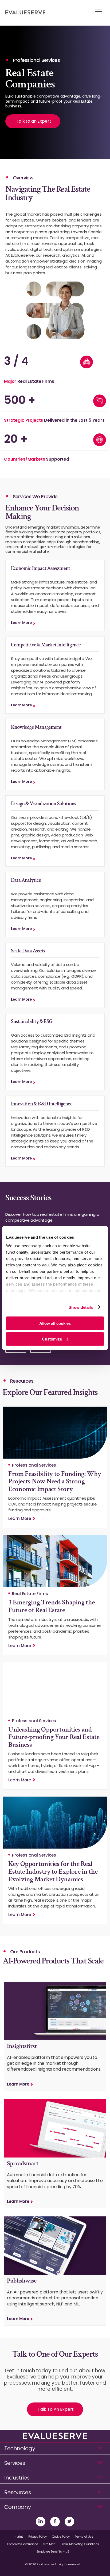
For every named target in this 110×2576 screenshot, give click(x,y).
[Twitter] (69, 2522)
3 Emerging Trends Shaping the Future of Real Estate (52, 1606)
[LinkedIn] (41, 2522)
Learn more (21, 623)
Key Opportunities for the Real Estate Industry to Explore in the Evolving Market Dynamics (53, 1871)
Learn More (20, 1518)
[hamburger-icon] (99, 12)
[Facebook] (55, 2522)
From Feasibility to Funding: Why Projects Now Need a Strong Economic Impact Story (55, 1481)
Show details (81, 1307)
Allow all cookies (55, 1323)
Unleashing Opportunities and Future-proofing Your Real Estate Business (54, 1737)
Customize (52, 1339)
